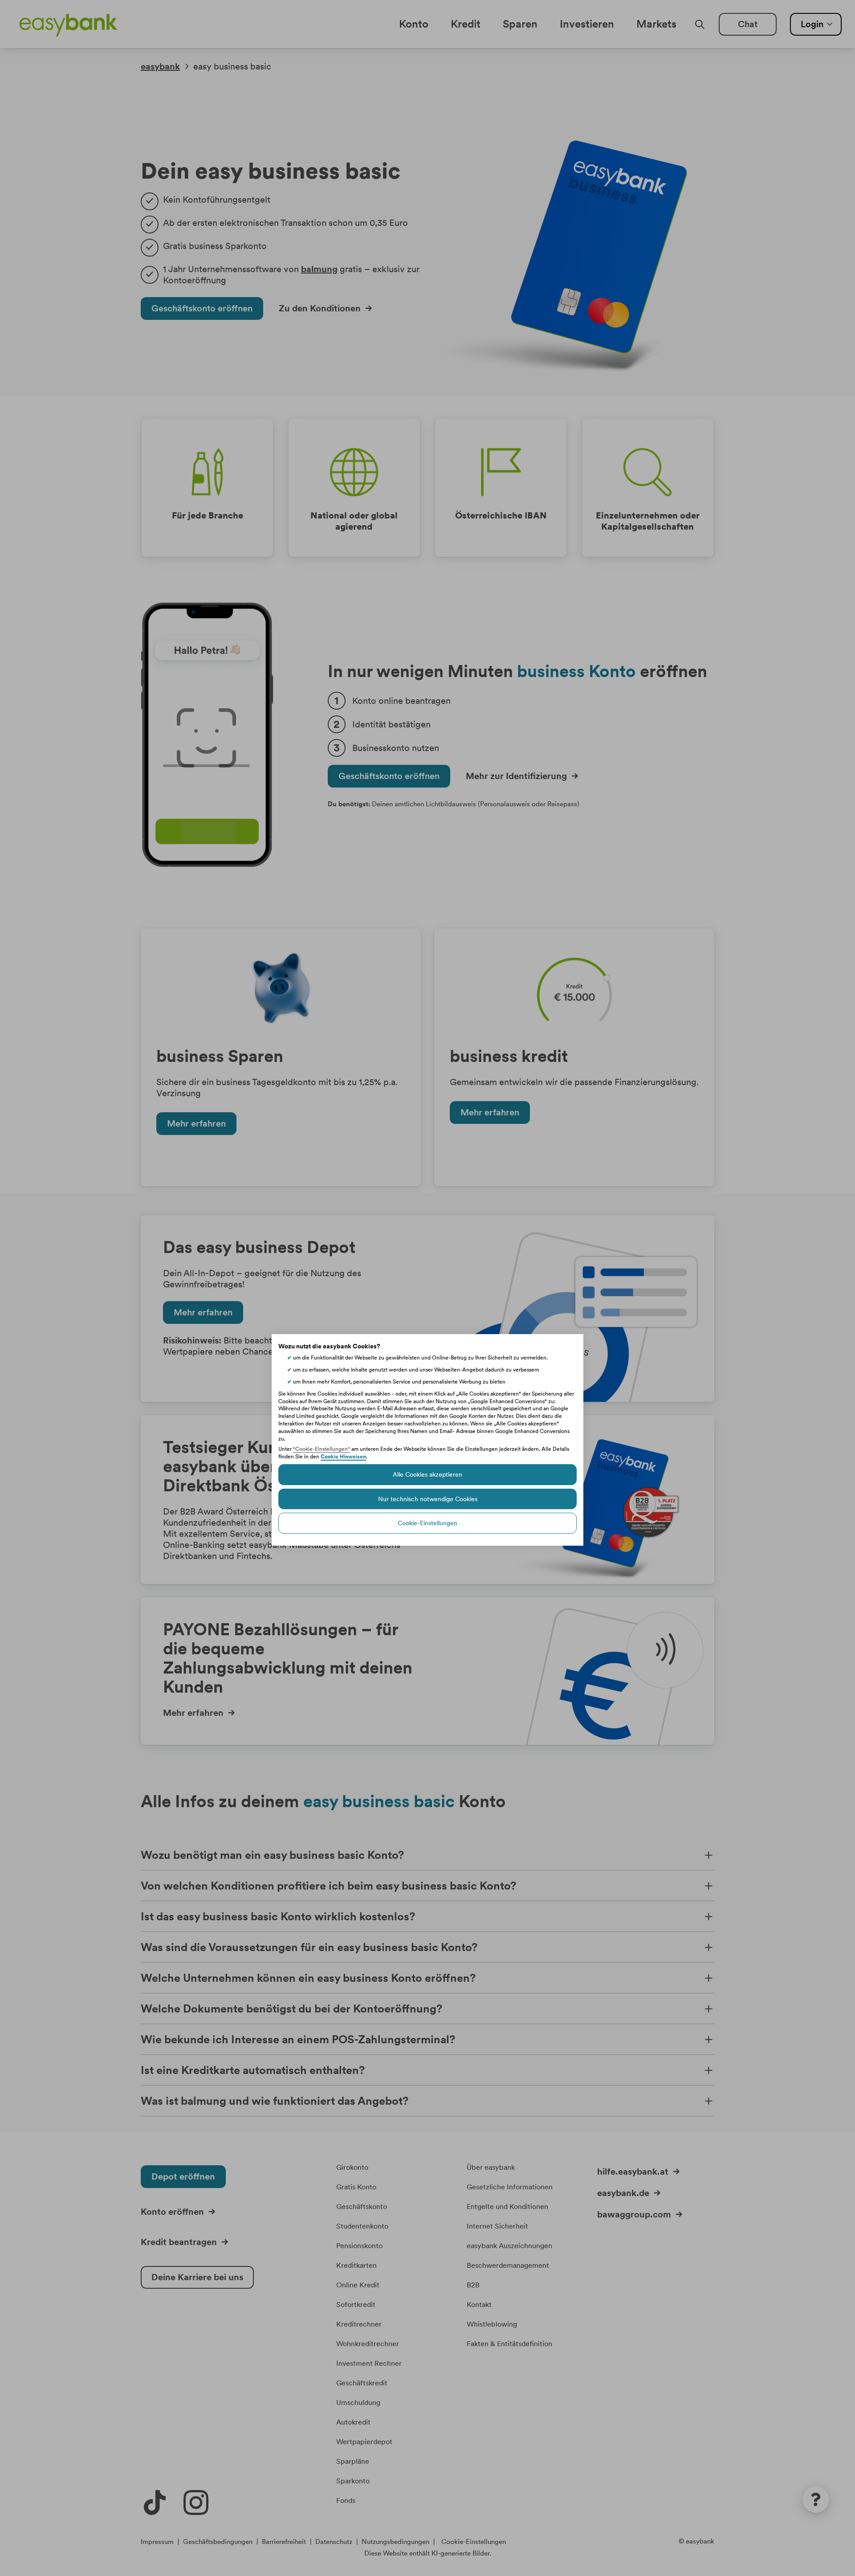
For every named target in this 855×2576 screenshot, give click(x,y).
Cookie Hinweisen (343, 1457)
